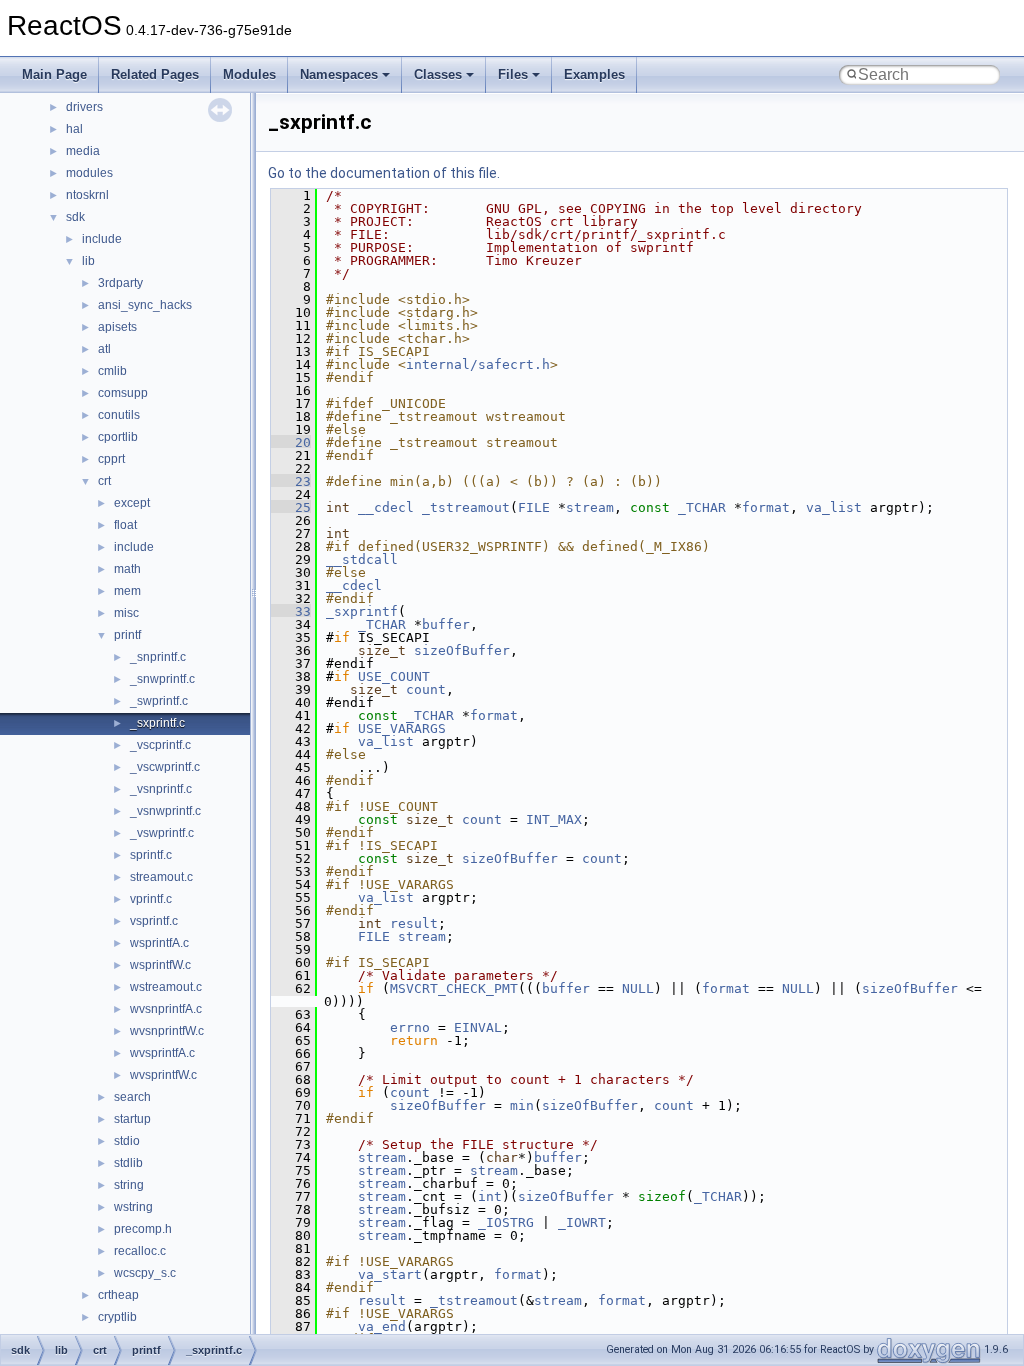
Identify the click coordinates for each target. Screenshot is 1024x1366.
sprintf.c (151, 855)
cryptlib (117, 1317)
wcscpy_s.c (145, 1273)
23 (291, 481)
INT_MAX (554, 819)
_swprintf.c (159, 701)
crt (104, 481)
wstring (133, 1207)
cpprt (111, 459)
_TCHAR (702, 507)
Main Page (54, 74)
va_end (382, 1326)
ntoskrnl (87, 195)
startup (132, 1119)
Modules (249, 74)
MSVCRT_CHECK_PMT (454, 988)
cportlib (118, 437)
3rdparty (120, 283)
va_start (390, 1274)
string (129, 1185)
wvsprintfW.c (163, 1075)
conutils (119, 415)
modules (89, 173)
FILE (534, 507)
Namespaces (339, 74)
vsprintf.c (154, 921)
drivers (84, 107)
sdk (75, 217)
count (426, 689)
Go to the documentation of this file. (384, 173)
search (132, 1097)
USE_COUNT (394, 676)
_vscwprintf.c (165, 767)
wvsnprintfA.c (166, 1009)
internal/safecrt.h (478, 364)
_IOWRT (582, 1222)
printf (127, 635)
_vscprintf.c (160, 745)
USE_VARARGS (402, 728)
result (414, 923)
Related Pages (155, 74)
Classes (438, 74)
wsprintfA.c (159, 943)
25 (291, 507)
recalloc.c (140, 1251)
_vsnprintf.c (161, 789)
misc (126, 613)
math (127, 569)
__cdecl (386, 507)
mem (127, 591)
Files (513, 74)
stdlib (128, 1163)
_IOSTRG (506, 1222)
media (83, 151)
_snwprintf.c (162, 679)
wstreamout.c (166, 987)
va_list (834, 507)
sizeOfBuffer (462, 650)
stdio (127, 1141)
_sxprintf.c (157, 723)
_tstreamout (466, 507)
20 (291, 442)
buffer (446, 624)
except (132, 503)
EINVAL (478, 1027)
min (522, 1105)
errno (410, 1027)
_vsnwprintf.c (165, 811)
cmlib (112, 371)
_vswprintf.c (162, 833)
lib (88, 261)
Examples (594, 74)
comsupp (123, 393)
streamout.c (161, 877)
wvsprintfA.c (162, 1053)
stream (590, 507)
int (490, 1196)
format (766, 507)
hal (74, 129)
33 (291, 611)
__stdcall (362, 559)
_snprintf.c (158, 657)
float (125, 525)
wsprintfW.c (160, 965)
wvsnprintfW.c (167, 1031)
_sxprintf (362, 611)
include (102, 239)
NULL (638, 988)
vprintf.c (151, 899)
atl (104, 349)
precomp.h (143, 1229)
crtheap (118, 1295)
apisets (117, 327)
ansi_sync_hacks (145, 305)
